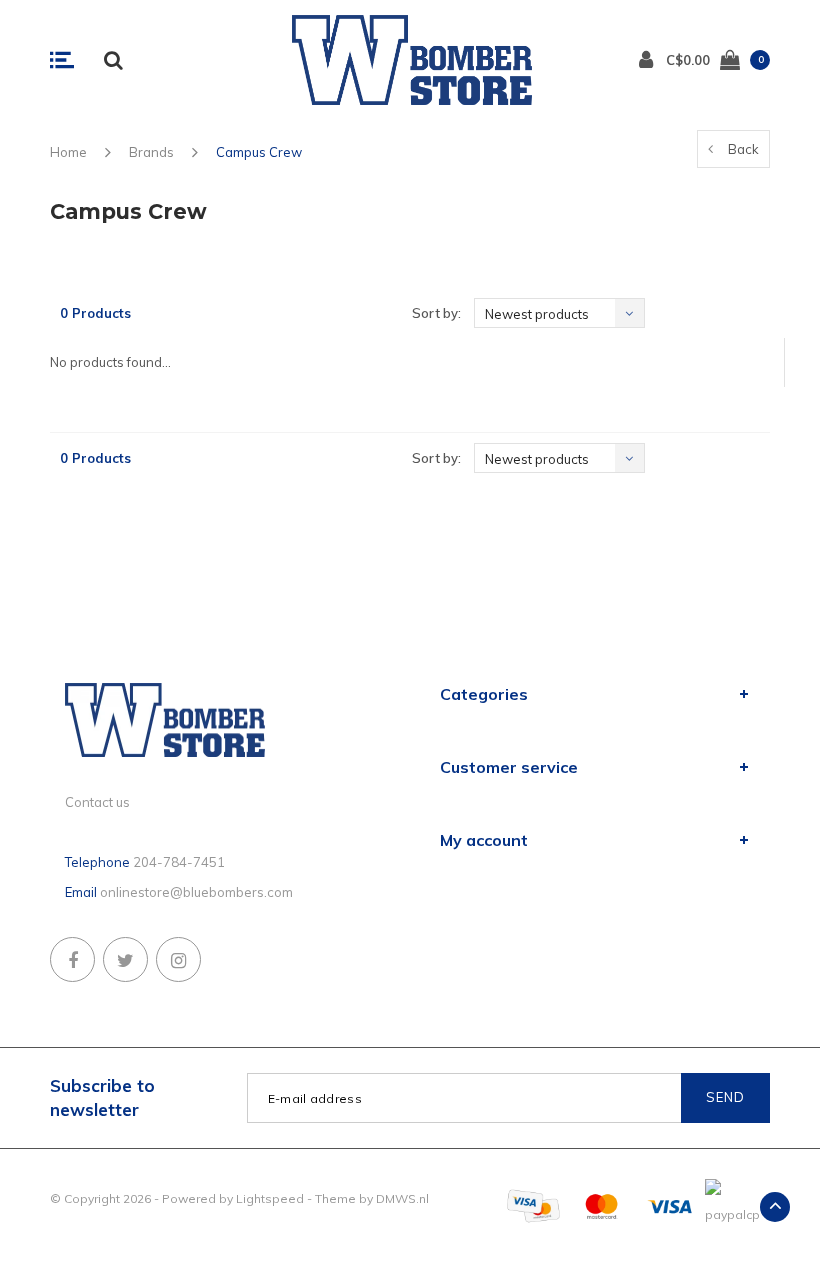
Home (68, 152)
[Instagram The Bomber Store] (178, 959)
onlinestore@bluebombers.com (196, 892)
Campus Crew (259, 152)
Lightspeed (270, 1198)
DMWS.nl (402, 1198)
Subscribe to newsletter (102, 1097)
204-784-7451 (179, 862)
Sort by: (436, 313)
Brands (151, 152)
